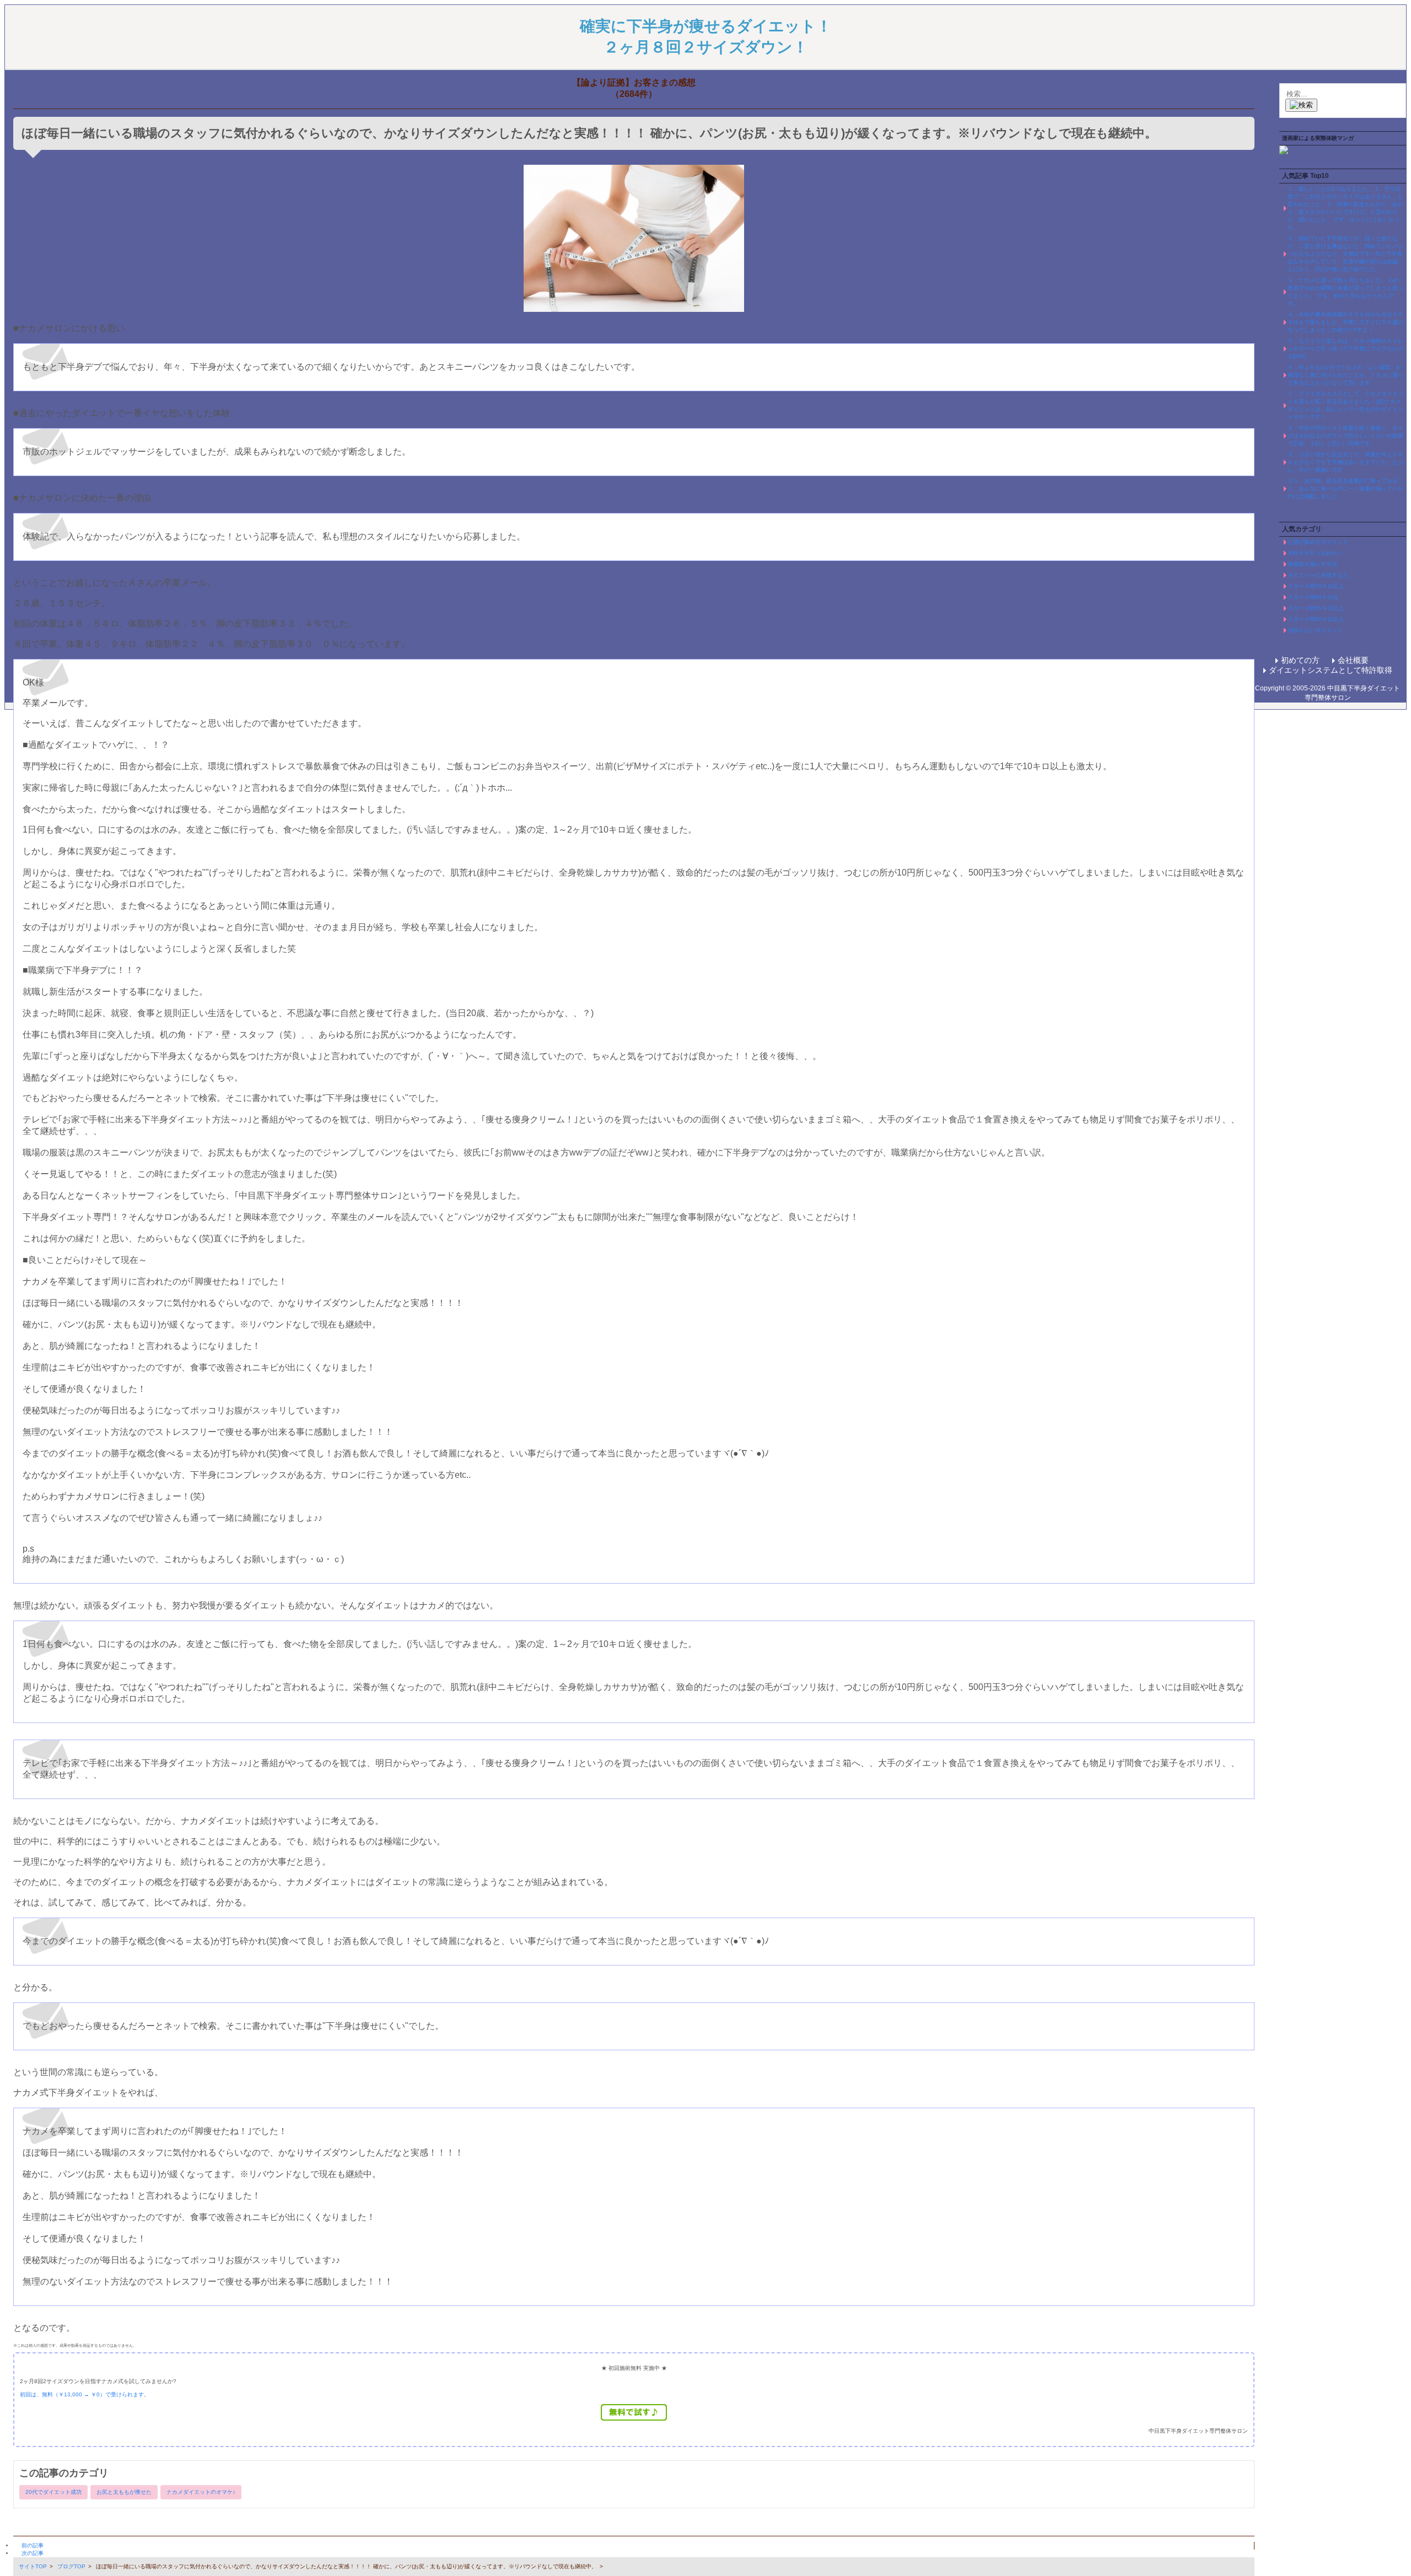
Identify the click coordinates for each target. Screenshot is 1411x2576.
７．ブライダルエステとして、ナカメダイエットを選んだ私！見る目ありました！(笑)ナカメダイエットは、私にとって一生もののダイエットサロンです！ (1345, 405)
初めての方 (1300, 660)
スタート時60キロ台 (1313, 597)
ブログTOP (71, 2566)
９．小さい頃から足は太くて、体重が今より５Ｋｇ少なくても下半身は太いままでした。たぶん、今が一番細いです (1345, 462)
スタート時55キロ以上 (1316, 608)
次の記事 (33, 2553)
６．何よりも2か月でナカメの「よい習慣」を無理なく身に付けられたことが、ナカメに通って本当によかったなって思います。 (1345, 375)
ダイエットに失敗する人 (1318, 575)
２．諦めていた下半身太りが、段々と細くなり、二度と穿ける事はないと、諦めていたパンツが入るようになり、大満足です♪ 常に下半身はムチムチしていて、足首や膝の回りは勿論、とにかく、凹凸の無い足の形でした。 (1345, 254)
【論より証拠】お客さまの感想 (634, 82)
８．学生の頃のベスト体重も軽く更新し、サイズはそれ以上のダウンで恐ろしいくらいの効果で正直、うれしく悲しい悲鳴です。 (1345, 436)
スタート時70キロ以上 (1316, 586)
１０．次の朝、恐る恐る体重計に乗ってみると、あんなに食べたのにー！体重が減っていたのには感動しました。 (1345, 488)
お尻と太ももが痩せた (124, 2492)
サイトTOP (33, 2566)
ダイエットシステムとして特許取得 (1331, 670)
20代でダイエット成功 (53, 2492)
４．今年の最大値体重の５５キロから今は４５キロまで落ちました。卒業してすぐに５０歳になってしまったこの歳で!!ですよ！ (1345, 322)
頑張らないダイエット (1315, 630)
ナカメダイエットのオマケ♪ (201, 2492)
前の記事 (33, 2545)
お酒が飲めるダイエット (1318, 542)
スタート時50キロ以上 (1316, 619)
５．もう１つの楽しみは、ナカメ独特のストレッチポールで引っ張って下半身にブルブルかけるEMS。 (1345, 349)
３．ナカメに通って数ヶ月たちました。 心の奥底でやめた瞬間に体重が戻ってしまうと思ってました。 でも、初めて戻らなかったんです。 (1345, 292)
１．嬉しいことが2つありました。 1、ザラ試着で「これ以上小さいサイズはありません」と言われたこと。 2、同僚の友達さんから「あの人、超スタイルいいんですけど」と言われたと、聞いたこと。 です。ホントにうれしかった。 (1345, 208)
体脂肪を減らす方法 (1312, 564)
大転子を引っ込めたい (1315, 553)
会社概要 (1353, 660)
